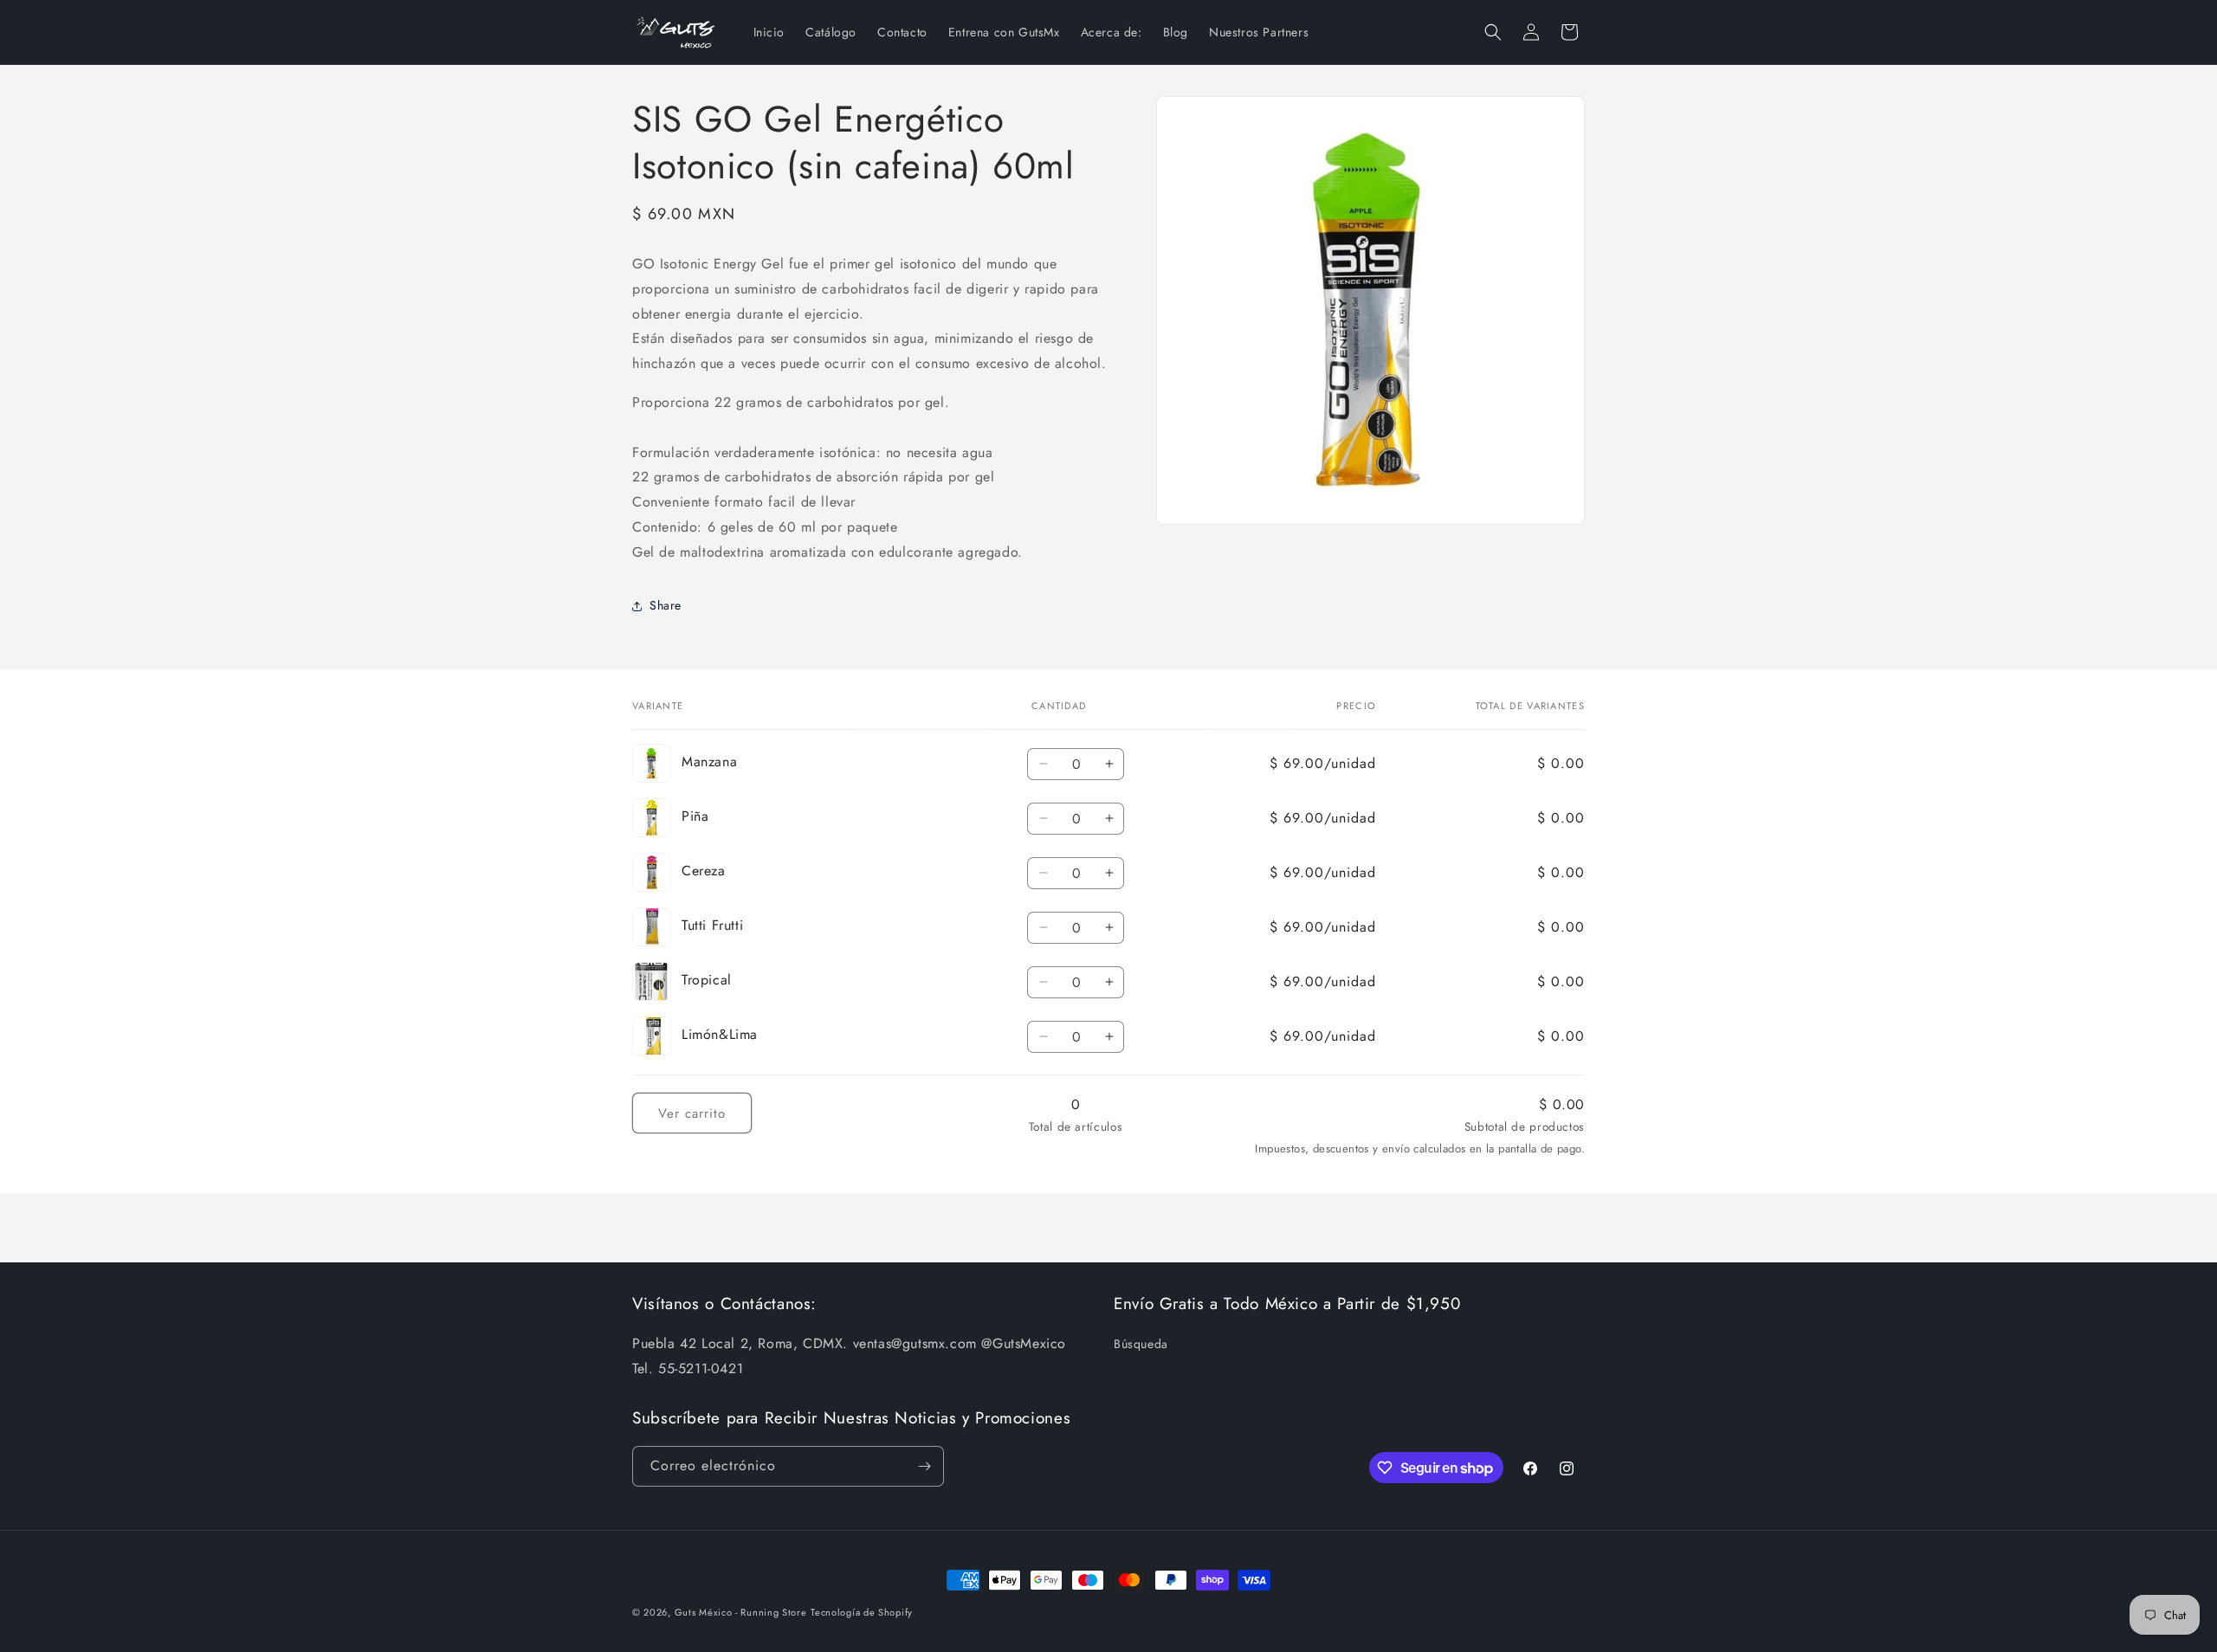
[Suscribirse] (924, 1466)
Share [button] (666, 605)
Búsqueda (1141, 1344)
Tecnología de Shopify (862, 1612)
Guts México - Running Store (741, 1612)
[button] (1493, 32)
